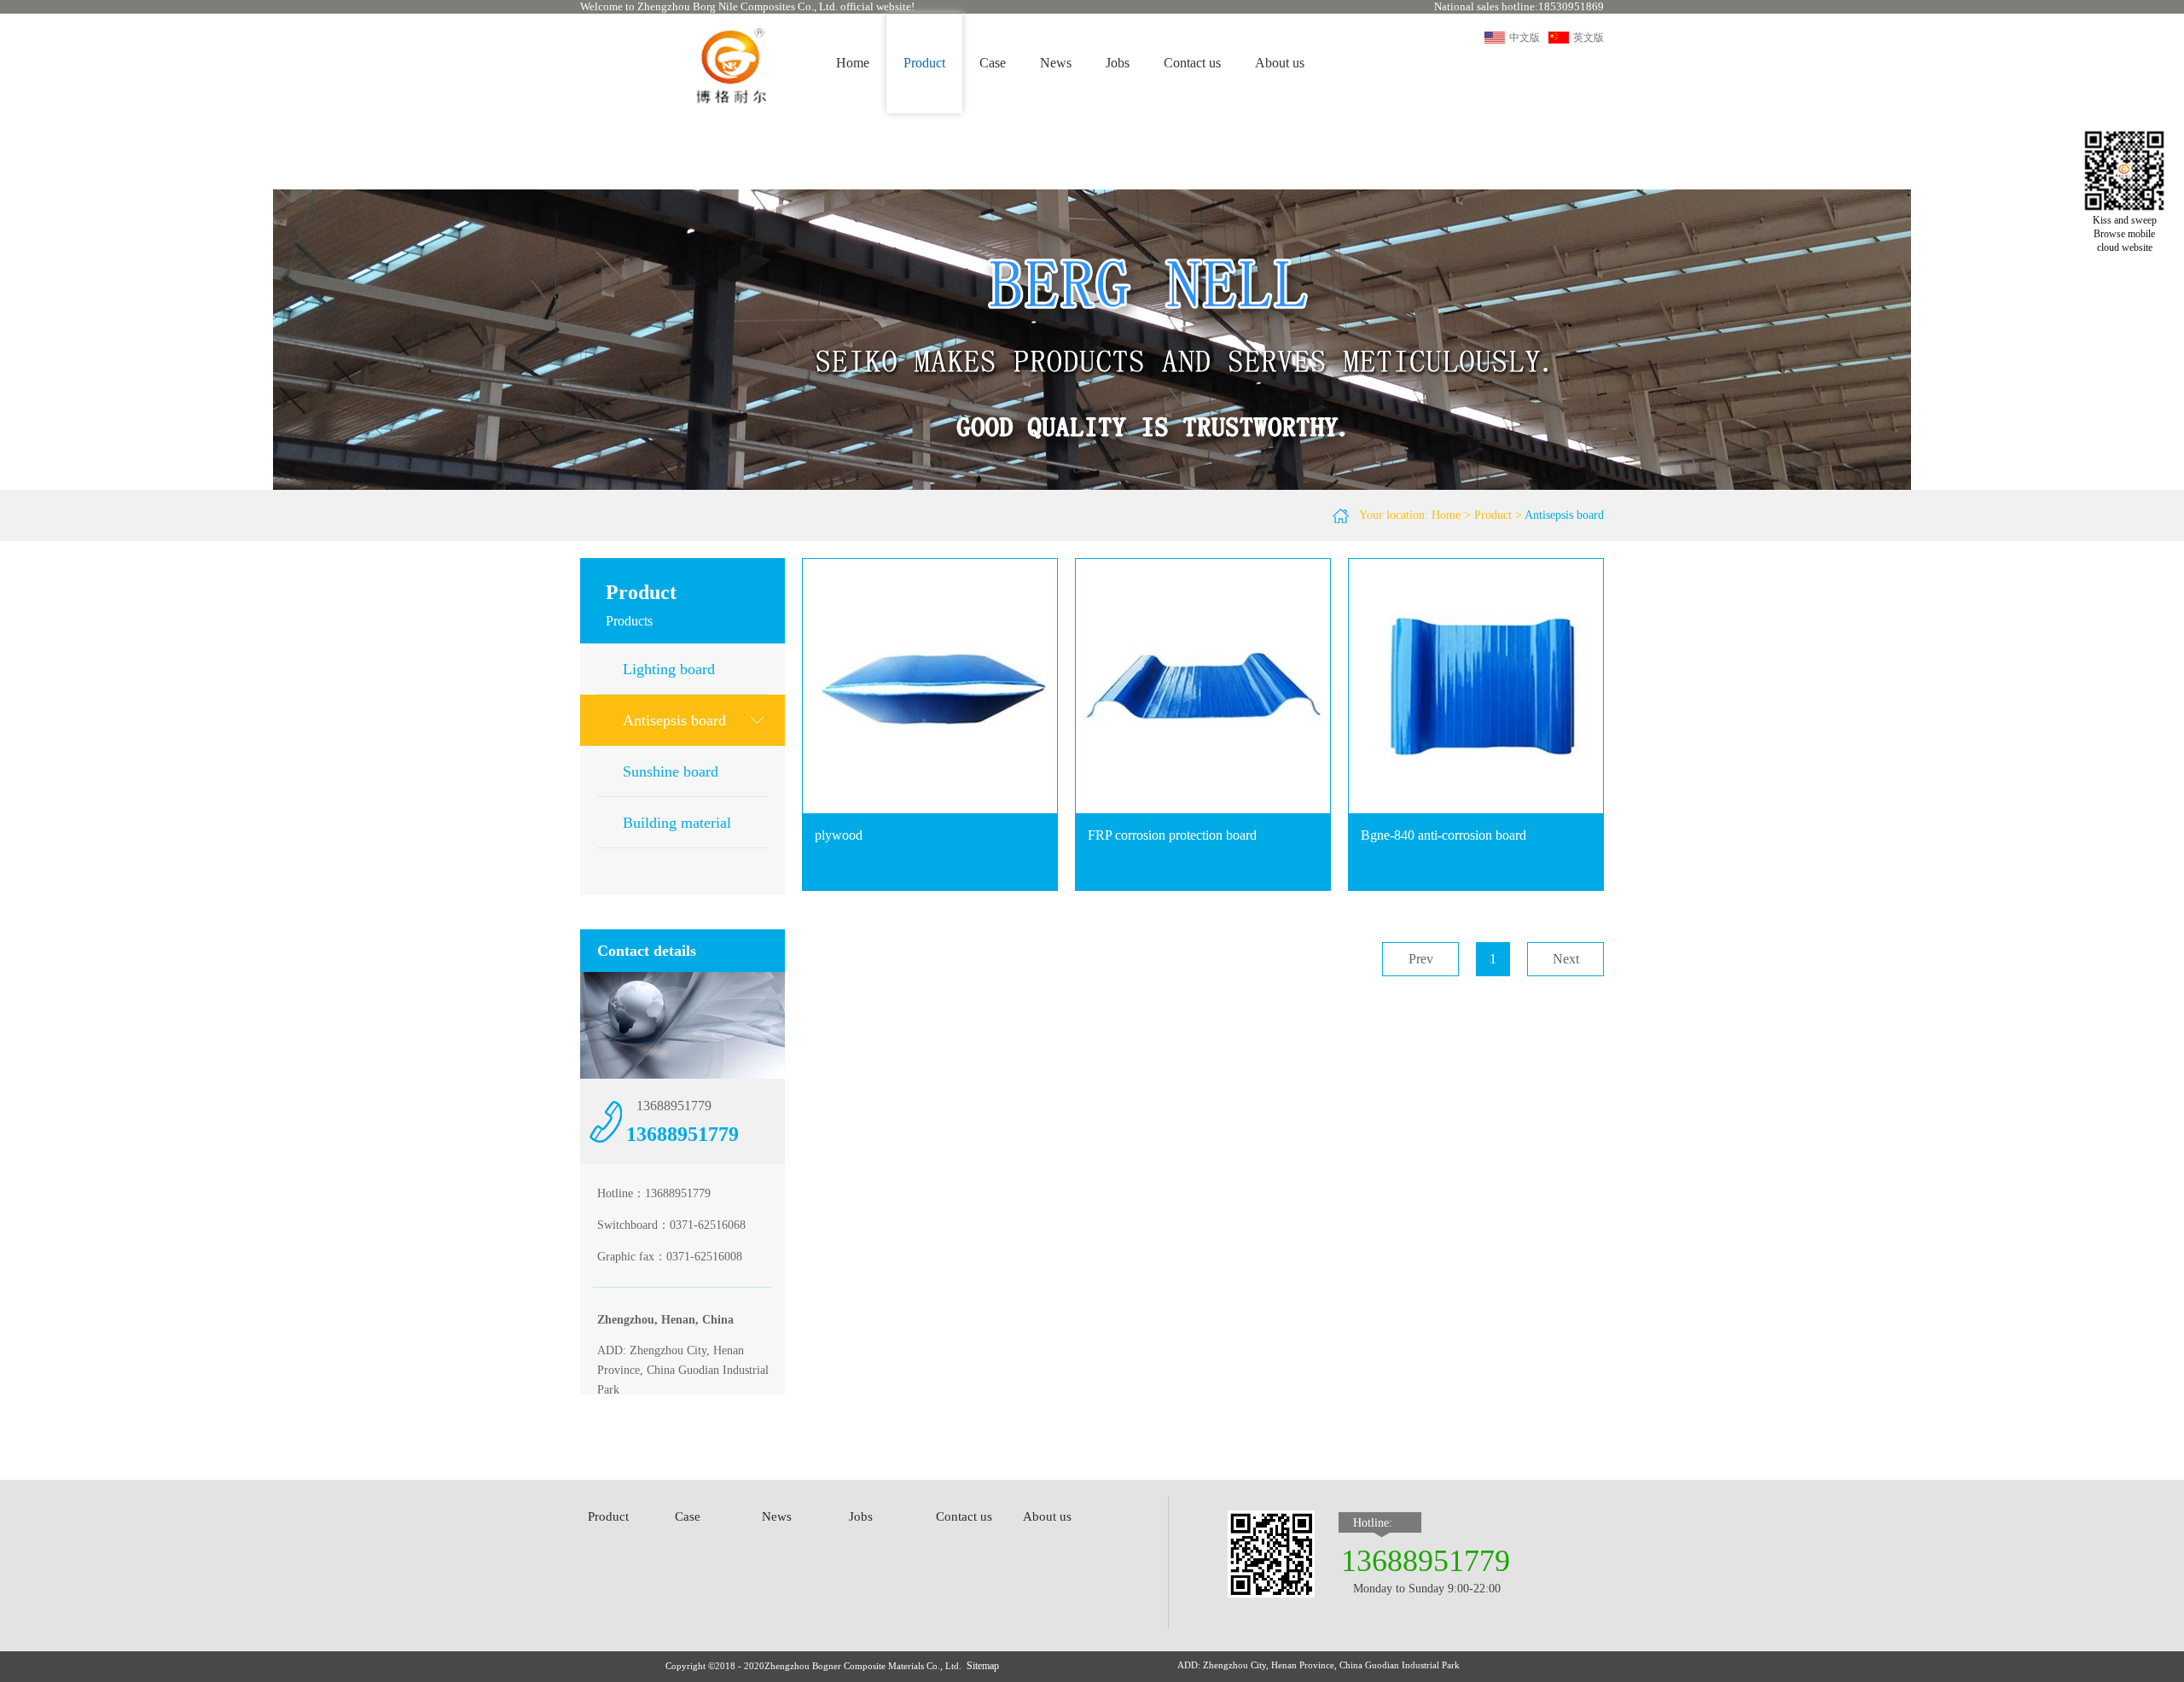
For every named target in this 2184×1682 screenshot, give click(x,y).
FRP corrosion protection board (1172, 835)
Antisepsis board (1564, 515)
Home (853, 63)
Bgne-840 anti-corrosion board (1443, 835)
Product (1493, 515)
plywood (839, 835)
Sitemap (983, 1666)
